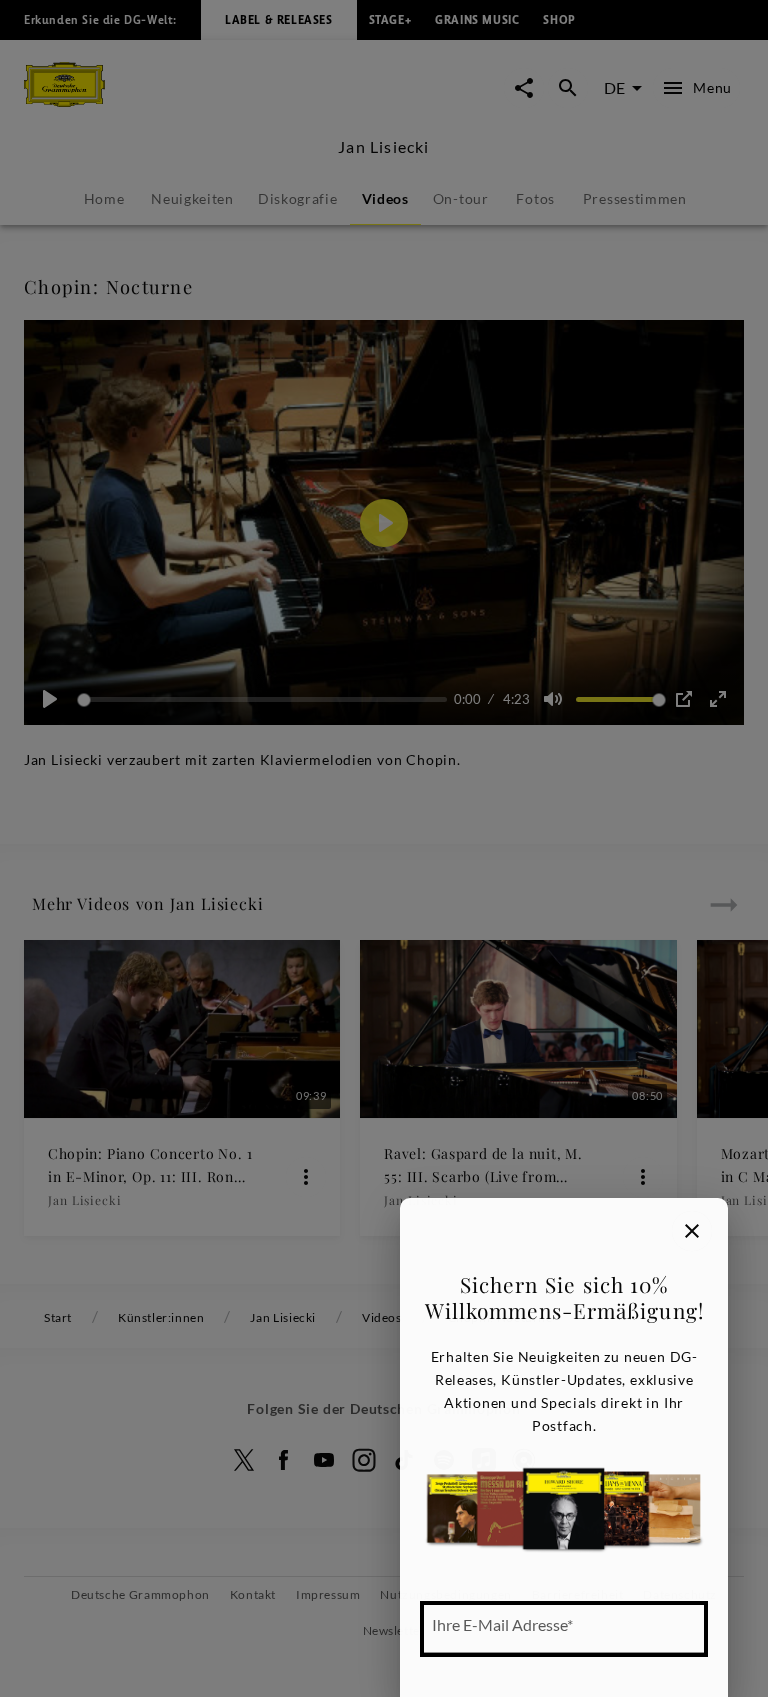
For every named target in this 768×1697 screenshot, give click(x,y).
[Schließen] (692, 1231)
